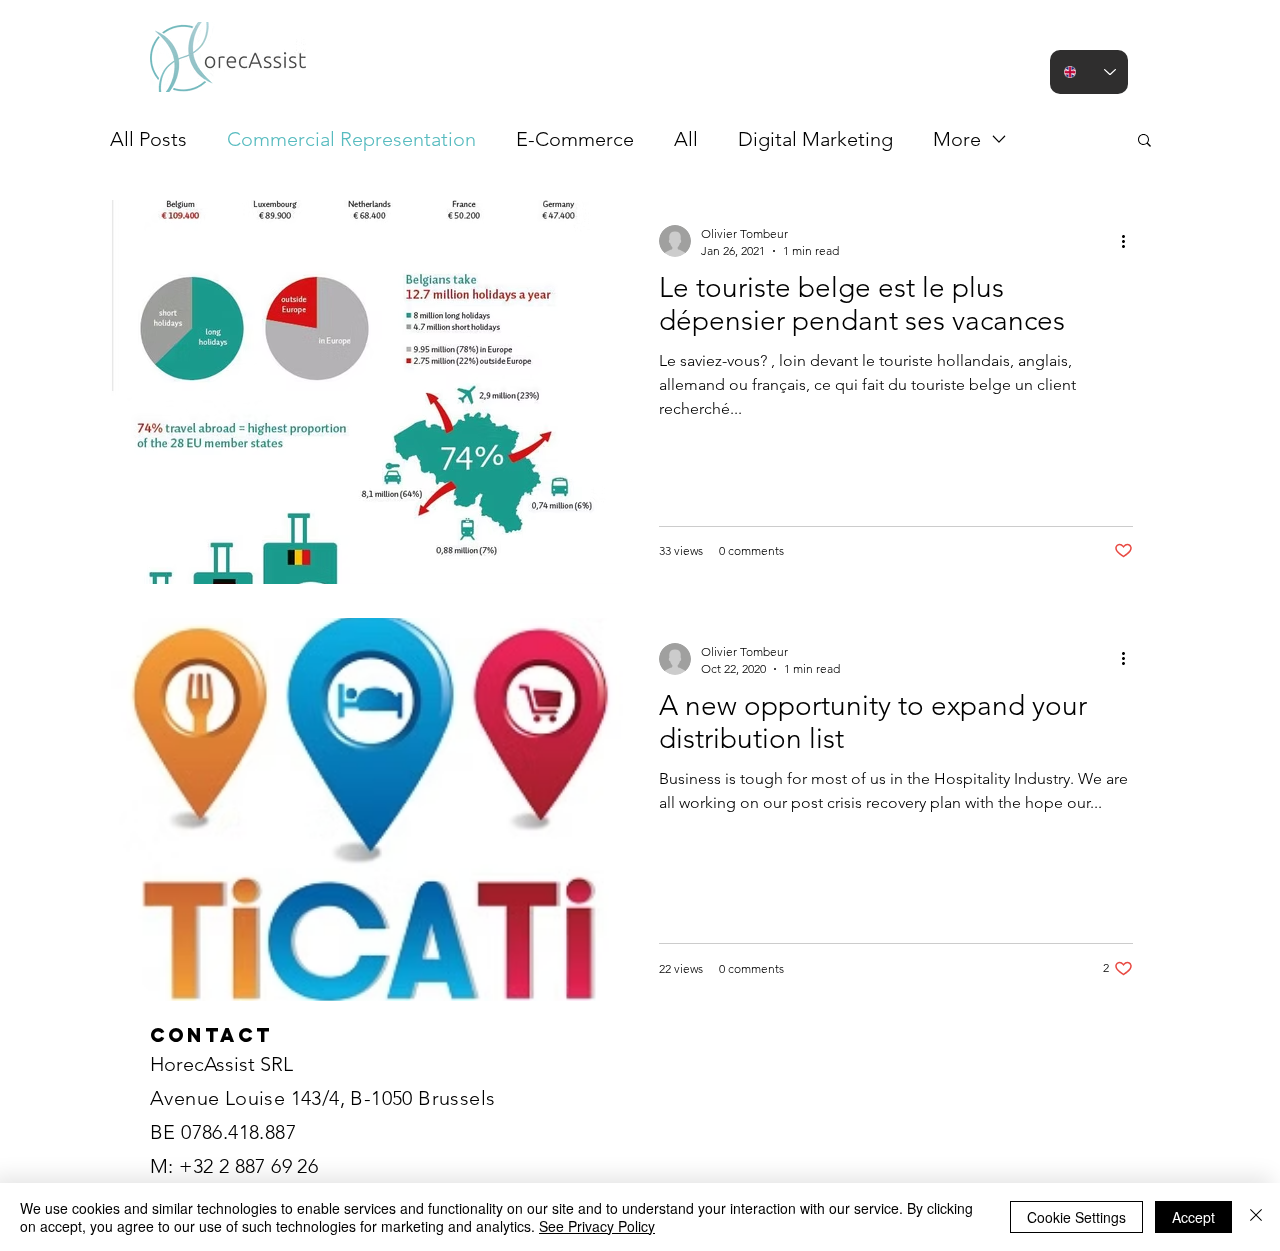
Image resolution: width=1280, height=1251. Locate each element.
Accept (1193, 1217)
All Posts (148, 139)
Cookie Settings (1076, 1217)
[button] (1144, 141)
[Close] (1256, 1217)
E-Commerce (575, 139)
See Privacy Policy (597, 1226)
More (957, 139)
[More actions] (1130, 241)
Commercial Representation (351, 139)
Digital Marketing (815, 139)
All (686, 139)
